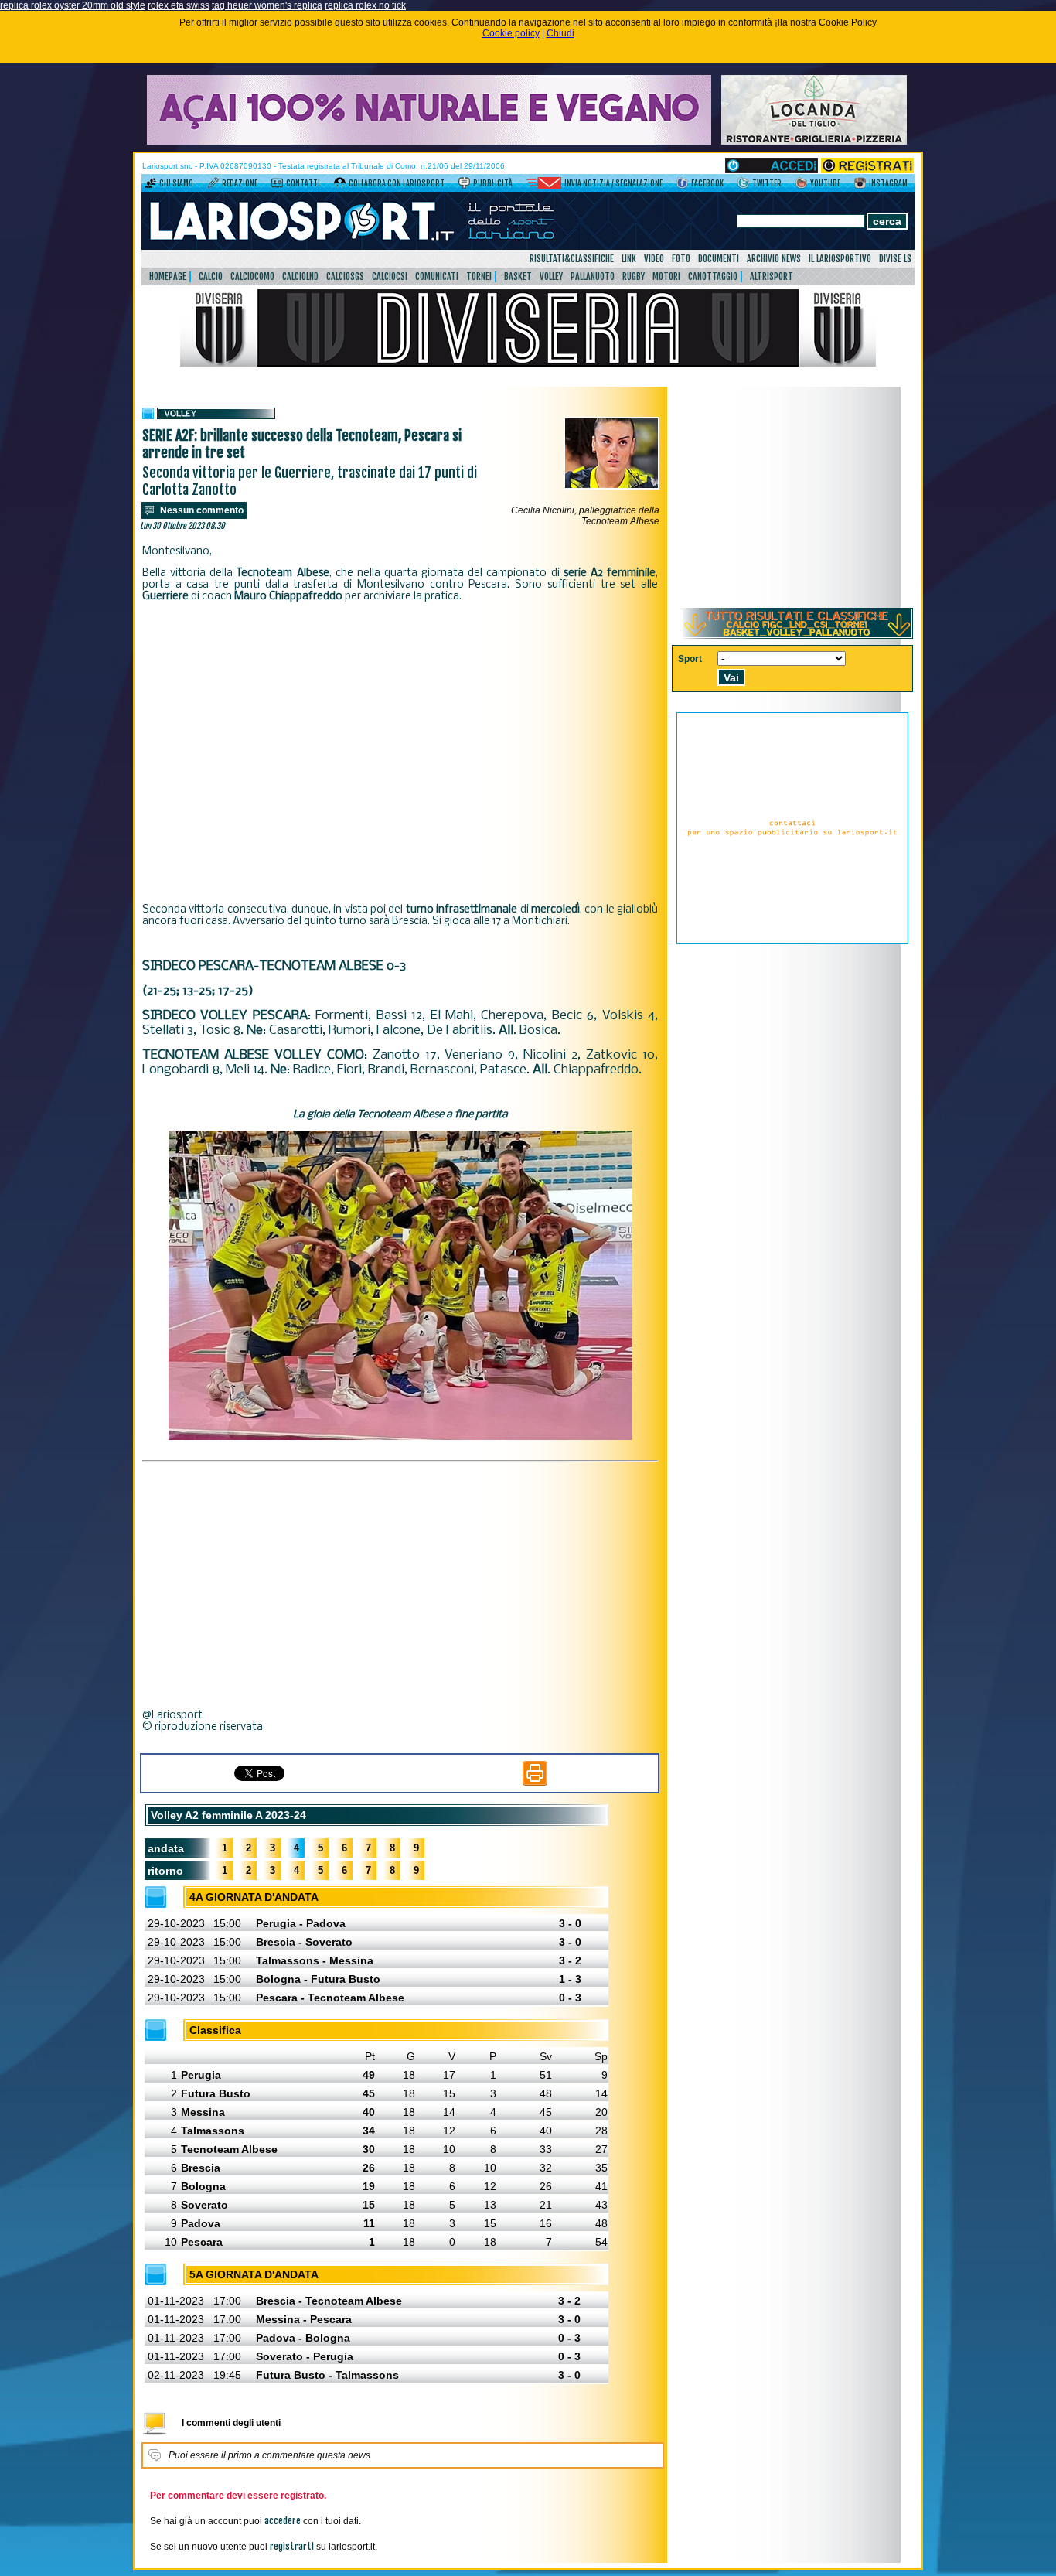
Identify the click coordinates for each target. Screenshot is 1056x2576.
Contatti (303, 183)
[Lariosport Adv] (792, 941)
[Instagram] (860, 186)
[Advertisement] (400, 742)
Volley (551, 276)
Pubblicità (493, 183)
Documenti (719, 259)
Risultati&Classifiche (572, 259)
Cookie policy (511, 33)
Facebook (707, 183)
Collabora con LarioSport (397, 183)
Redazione (240, 183)
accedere (283, 2521)
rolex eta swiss (179, 5)
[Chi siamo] (150, 186)
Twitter (767, 183)
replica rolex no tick (365, 5)
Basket (518, 276)
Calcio (211, 276)
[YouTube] (801, 186)
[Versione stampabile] (535, 1783)
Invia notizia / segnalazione (613, 183)
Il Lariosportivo (840, 259)
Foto (681, 259)
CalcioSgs (345, 276)
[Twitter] (743, 186)
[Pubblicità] (464, 186)
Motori (666, 276)
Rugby (634, 276)
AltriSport (772, 276)
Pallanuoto (593, 276)
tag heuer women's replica (267, 5)
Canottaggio (713, 276)
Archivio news (774, 259)
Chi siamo (176, 183)
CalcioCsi (390, 276)
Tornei (479, 276)
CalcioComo (252, 276)
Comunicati (437, 276)
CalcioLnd (300, 276)
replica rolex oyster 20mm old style (73, 5)
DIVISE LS (895, 259)
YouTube (825, 183)
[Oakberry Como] (429, 142)
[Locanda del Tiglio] (814, 142)
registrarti (292, 2546)
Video (654, 259)
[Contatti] (277, 186)
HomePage (168, 276)
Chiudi (560, 33)
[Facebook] (682, 186)
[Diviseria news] (528, 363)
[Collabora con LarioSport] (340, 186)
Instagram (888, 183)
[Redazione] (213, 186)
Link (629, 259)
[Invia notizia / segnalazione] (544, 186)
